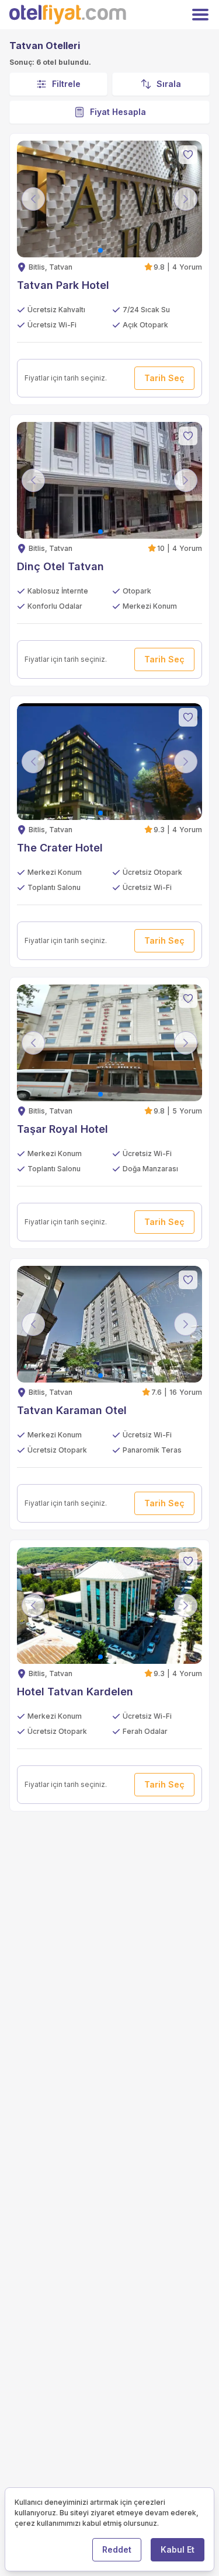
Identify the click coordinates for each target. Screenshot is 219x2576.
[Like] (188, 155)
